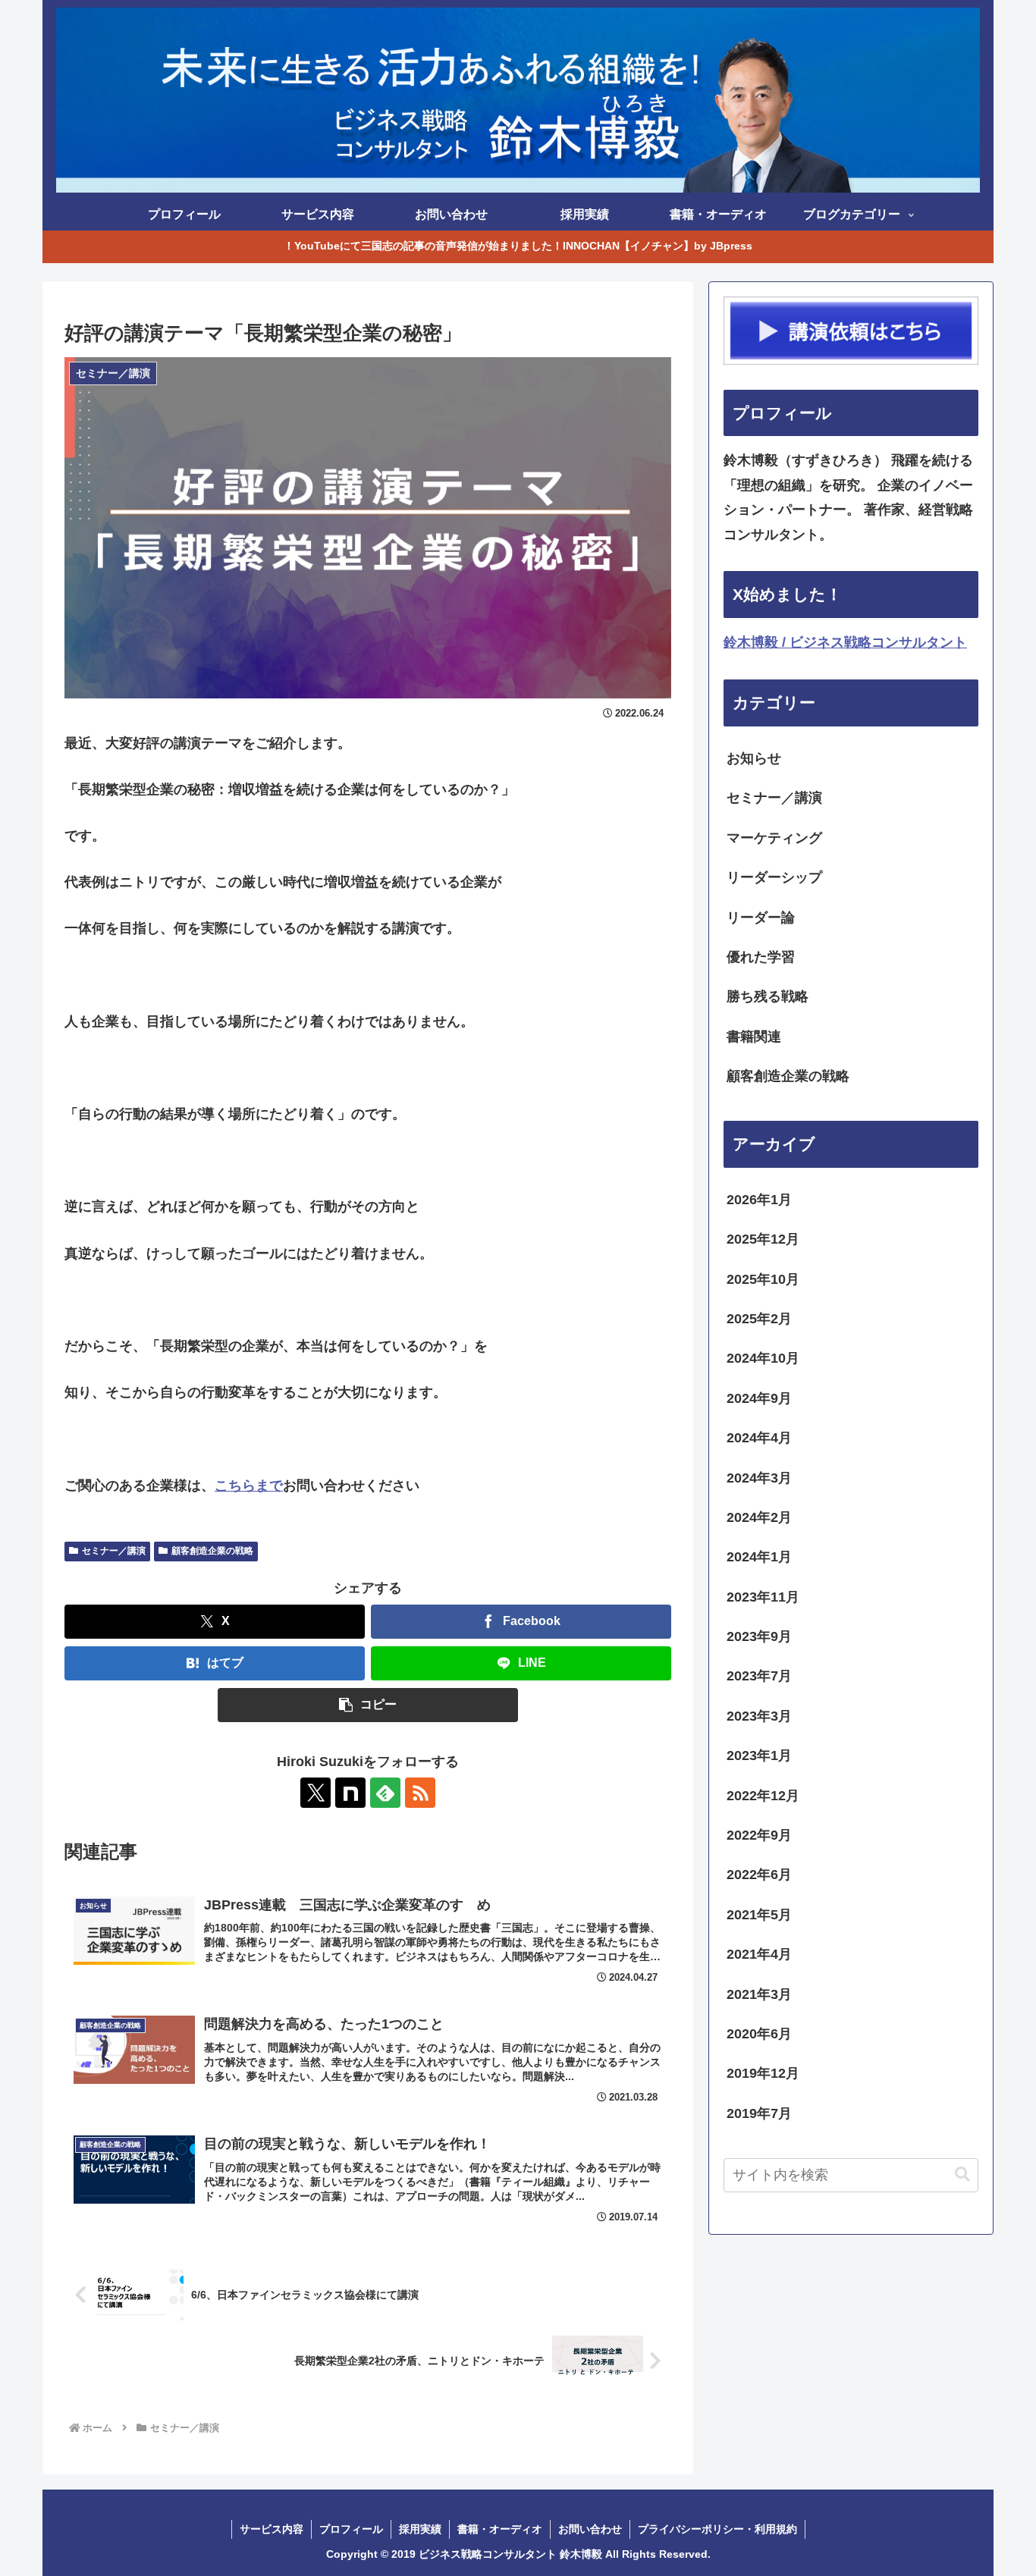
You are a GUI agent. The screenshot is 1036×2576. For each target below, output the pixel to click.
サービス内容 (272, 2529)
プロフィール (351, 2529)
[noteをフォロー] (350, 1793)
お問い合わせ (590, 2529)
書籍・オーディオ (500, 2529)
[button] (368, 1705)
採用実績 (420, 2529)
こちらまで (249, 1486)
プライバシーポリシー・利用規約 (717, 2529)
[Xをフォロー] (316, 1793)
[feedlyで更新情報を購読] (385, 1793)
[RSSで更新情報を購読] (420, 1793)
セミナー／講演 (114, 1551)
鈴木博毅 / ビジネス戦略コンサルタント (845, 642)
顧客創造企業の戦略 (212, 1551)
